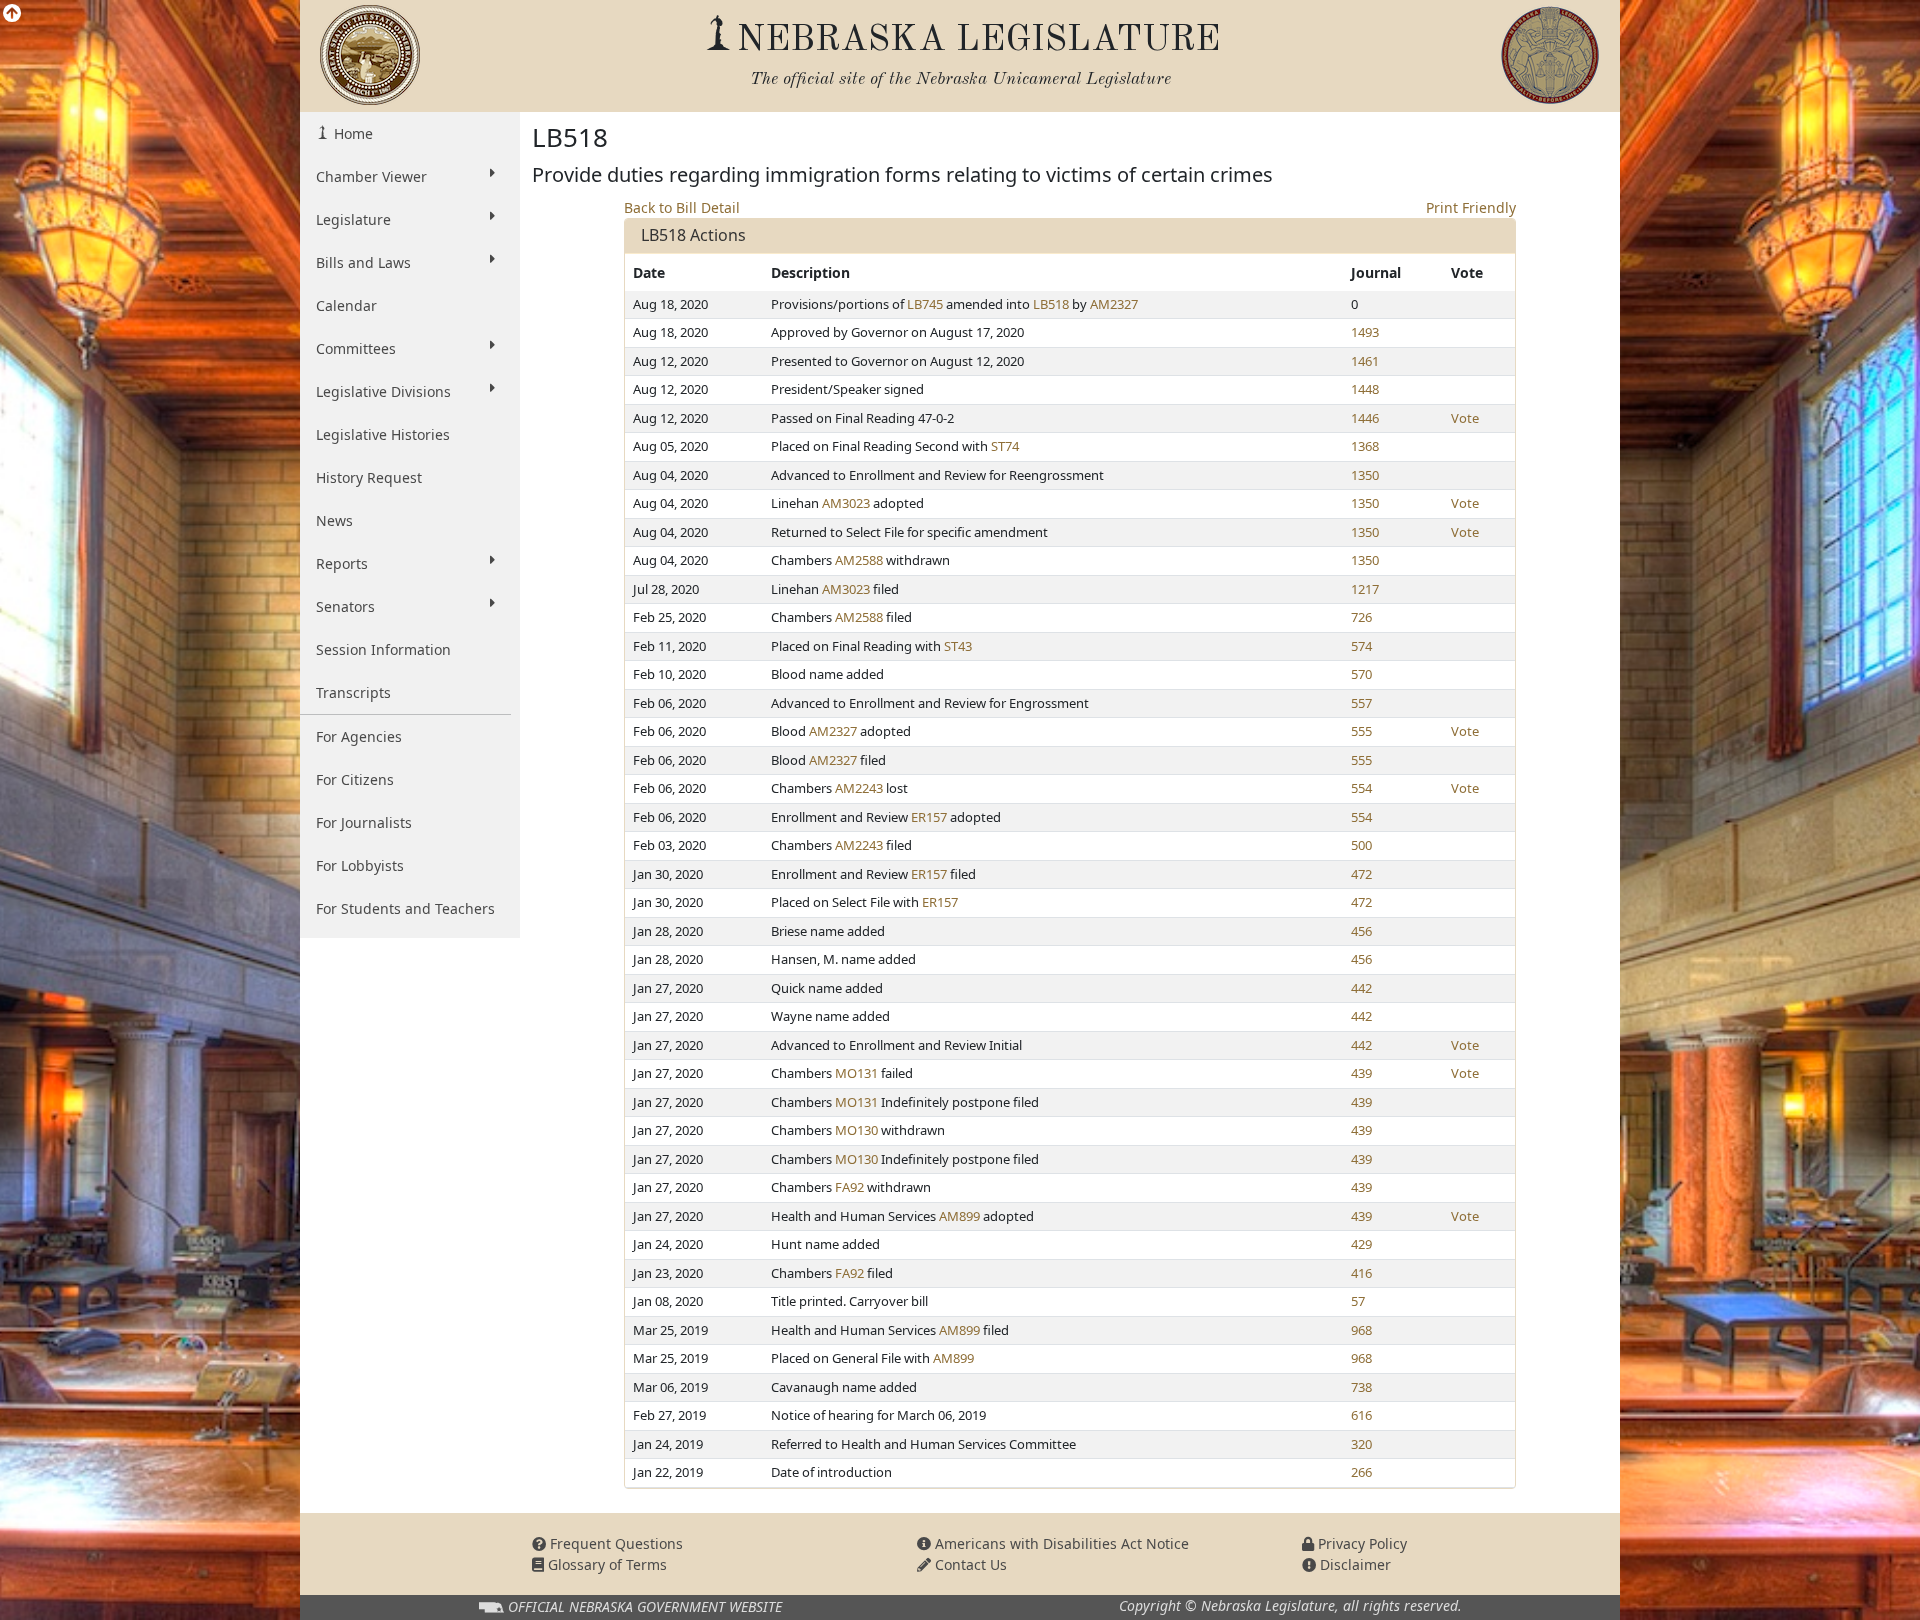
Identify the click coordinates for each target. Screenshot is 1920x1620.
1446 (1365, 418)
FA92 (849, 1187)
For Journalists (364, 822)
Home (351, 133)
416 (1361, 1273)
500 (1361, 845)
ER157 (929, 817)
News (334, 520)
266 (1361, 1472)
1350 (1365, 475)
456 (1361, 931)
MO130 (856, 1130)
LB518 (1051, 304)
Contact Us (969, 1564)
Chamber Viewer (371, 176)
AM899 (959, 1216)
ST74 (1005, 446)
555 (1361, 731)
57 (1358, 1301)
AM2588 (859, 560)
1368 (1365, 446)
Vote (1465, 418)
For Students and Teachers (405, 908)
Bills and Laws (363, 262)
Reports (342, 563)
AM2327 (1114, 304)
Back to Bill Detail (682, 207)
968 (1361, 1330)
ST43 (958, 646)
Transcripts (353, 692)
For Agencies (359, 736)
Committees (356, 348)
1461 (1365, 361)
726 (1361, 617)
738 (1361, 1387)
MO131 (856, 1073)
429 (1361, 1244)
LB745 (925, 304)
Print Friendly (1471, 207)
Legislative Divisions (383, 391)
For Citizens (355, 779)
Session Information (383, 649)
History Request (369, 477)
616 (1361, 1415)
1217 (1365, 589)
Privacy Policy (1360, 1543)
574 (1361, 646)
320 (1361, 1444)
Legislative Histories (383, 434)
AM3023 (846, 503)
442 (1361, 988)
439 (1361, 1073)
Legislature (353, 219)
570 (1361, 674)
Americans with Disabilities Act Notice (1060, 1543)
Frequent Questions (614, 1543)
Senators (345, 606)
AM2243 (859, 788)
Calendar (346, 305)
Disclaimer (1353, 1564)
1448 (1365, 389)
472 (1361, 874)
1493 (1365, 332)
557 (1361, 703)
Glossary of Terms (605, 1564)
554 (1361, 788)
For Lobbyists (360, 865)
